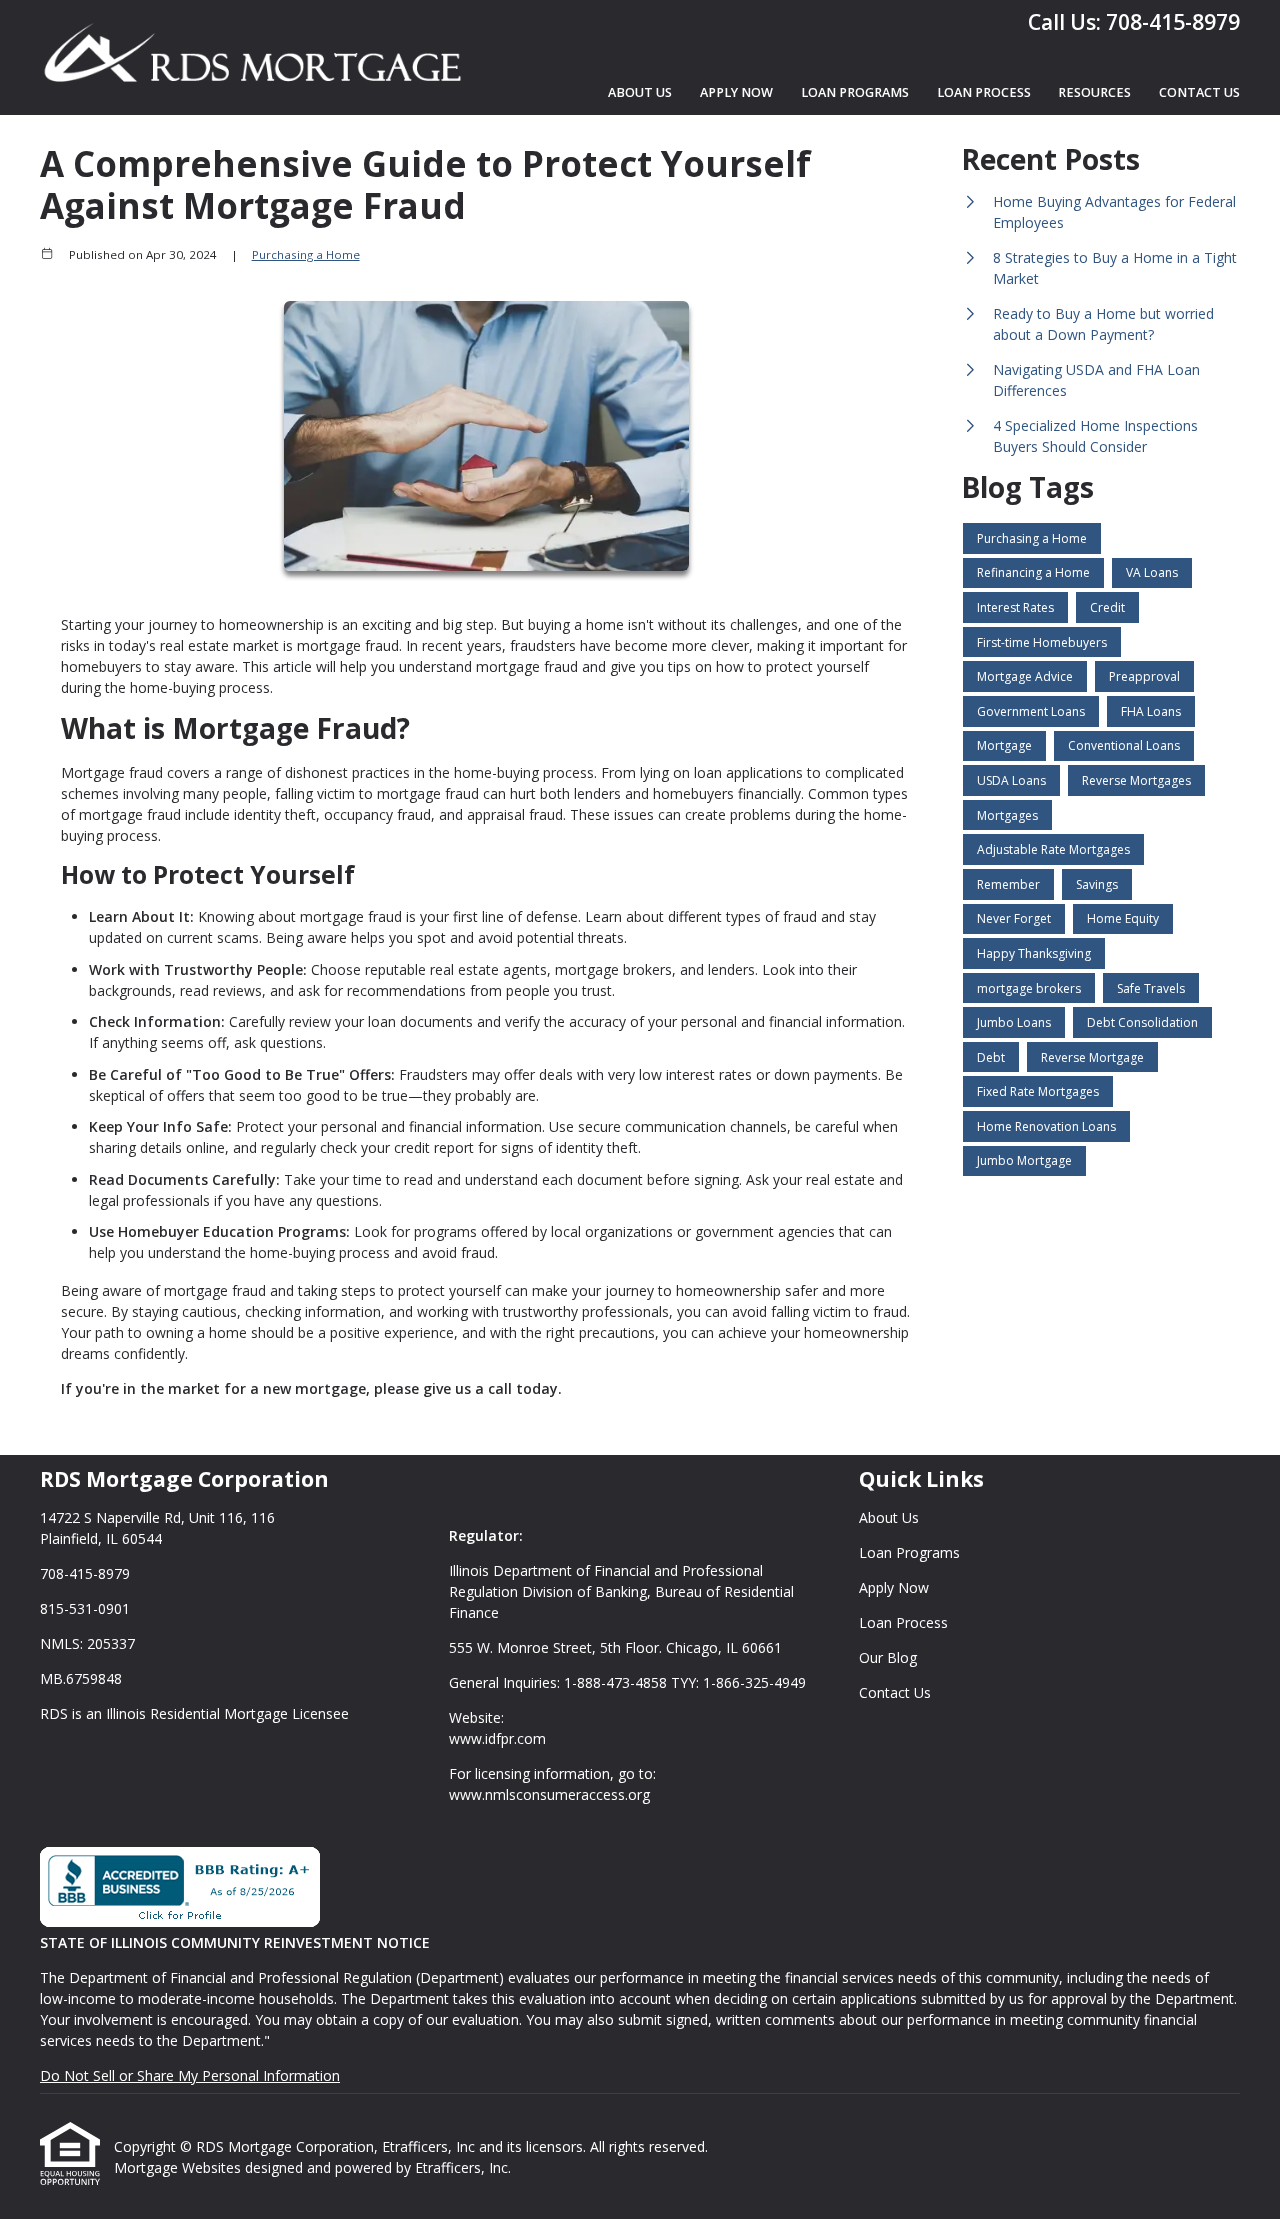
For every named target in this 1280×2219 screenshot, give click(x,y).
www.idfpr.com (497, 1738)
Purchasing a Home (306, 254)
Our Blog (888, 1657)
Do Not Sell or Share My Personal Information (190, 2075)
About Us (640, 92)
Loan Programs (855, 92)
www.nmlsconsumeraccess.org (549, 1794)
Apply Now (736, 92)
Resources (1094, 92)
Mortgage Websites (179, 2167)
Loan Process (984, 92)
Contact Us (1199, 92)
